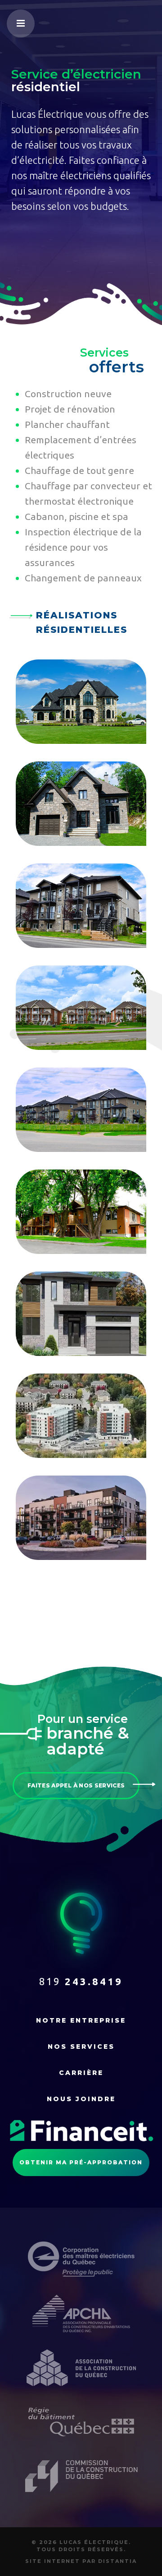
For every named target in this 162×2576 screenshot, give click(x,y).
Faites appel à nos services (76, 1785)
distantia (117, 2561)
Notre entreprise (81, 2020)
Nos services (81, 2047)
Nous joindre (81, 2099)
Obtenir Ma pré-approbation (81, 2162)
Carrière (81, 2073)
